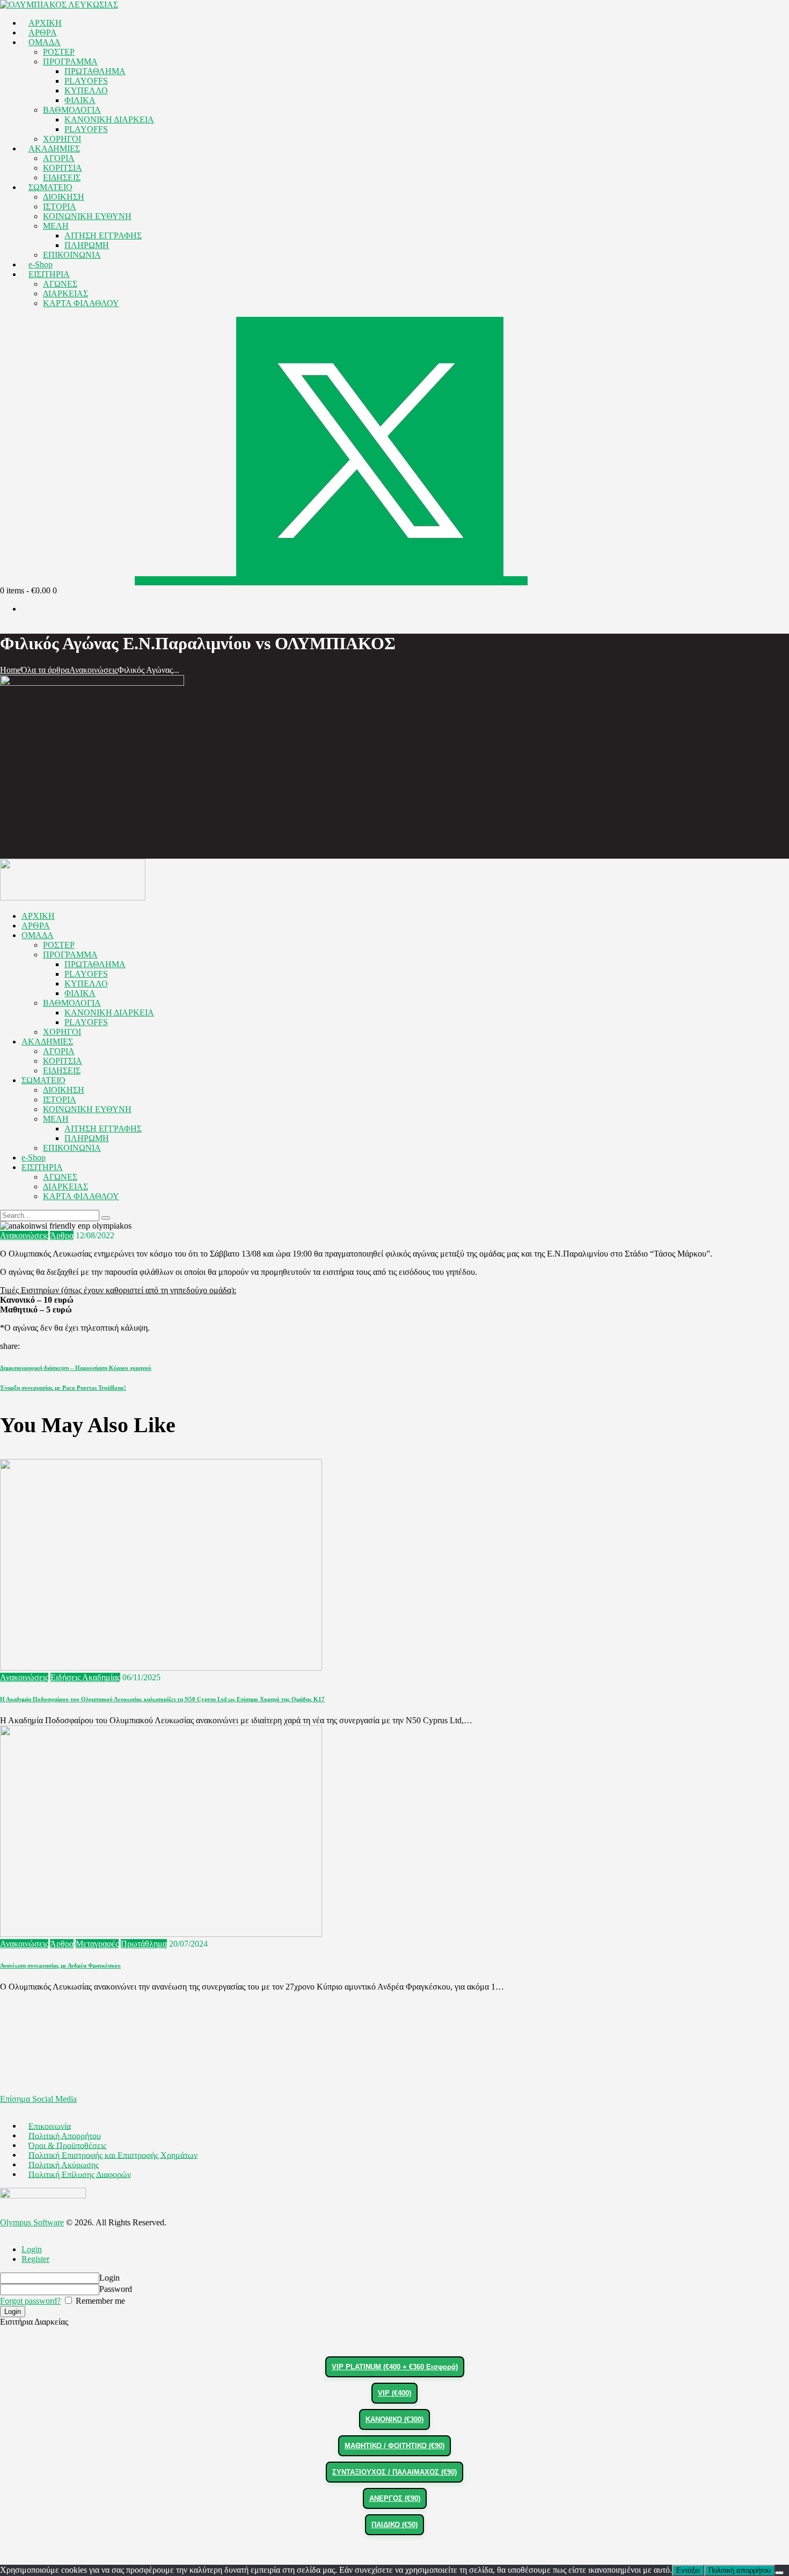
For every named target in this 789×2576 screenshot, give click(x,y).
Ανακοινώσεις (93, 670)
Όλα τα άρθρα (45, 670)
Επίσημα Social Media (38, 2099)
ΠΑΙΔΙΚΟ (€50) (394, 2525)
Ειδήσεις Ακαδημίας (85, 1677)
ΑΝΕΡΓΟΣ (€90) (395, 2498)
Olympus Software (32, 2222)
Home (10, 670)
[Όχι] (779, 2573)
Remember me (99, 2301)
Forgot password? (30, 2301)
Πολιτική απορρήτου (740, 2570)
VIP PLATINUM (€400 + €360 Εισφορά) (395, 2367)
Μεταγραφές (97, 1944)
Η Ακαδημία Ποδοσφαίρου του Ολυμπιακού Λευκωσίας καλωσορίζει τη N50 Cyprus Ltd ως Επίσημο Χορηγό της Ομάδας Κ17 (162, 1699)
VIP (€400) (394, 2393)
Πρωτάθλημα (144, 1944)
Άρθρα (62, 1235)
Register (35, 2259)
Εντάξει (688, 2570)
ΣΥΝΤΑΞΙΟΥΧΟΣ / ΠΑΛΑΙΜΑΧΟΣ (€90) (394, 2472)
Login (32, 2249)
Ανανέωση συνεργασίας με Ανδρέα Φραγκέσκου (60, 1965)
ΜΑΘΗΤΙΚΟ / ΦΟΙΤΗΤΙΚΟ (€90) (394, 2446)
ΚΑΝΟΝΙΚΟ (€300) (394, 2419)
